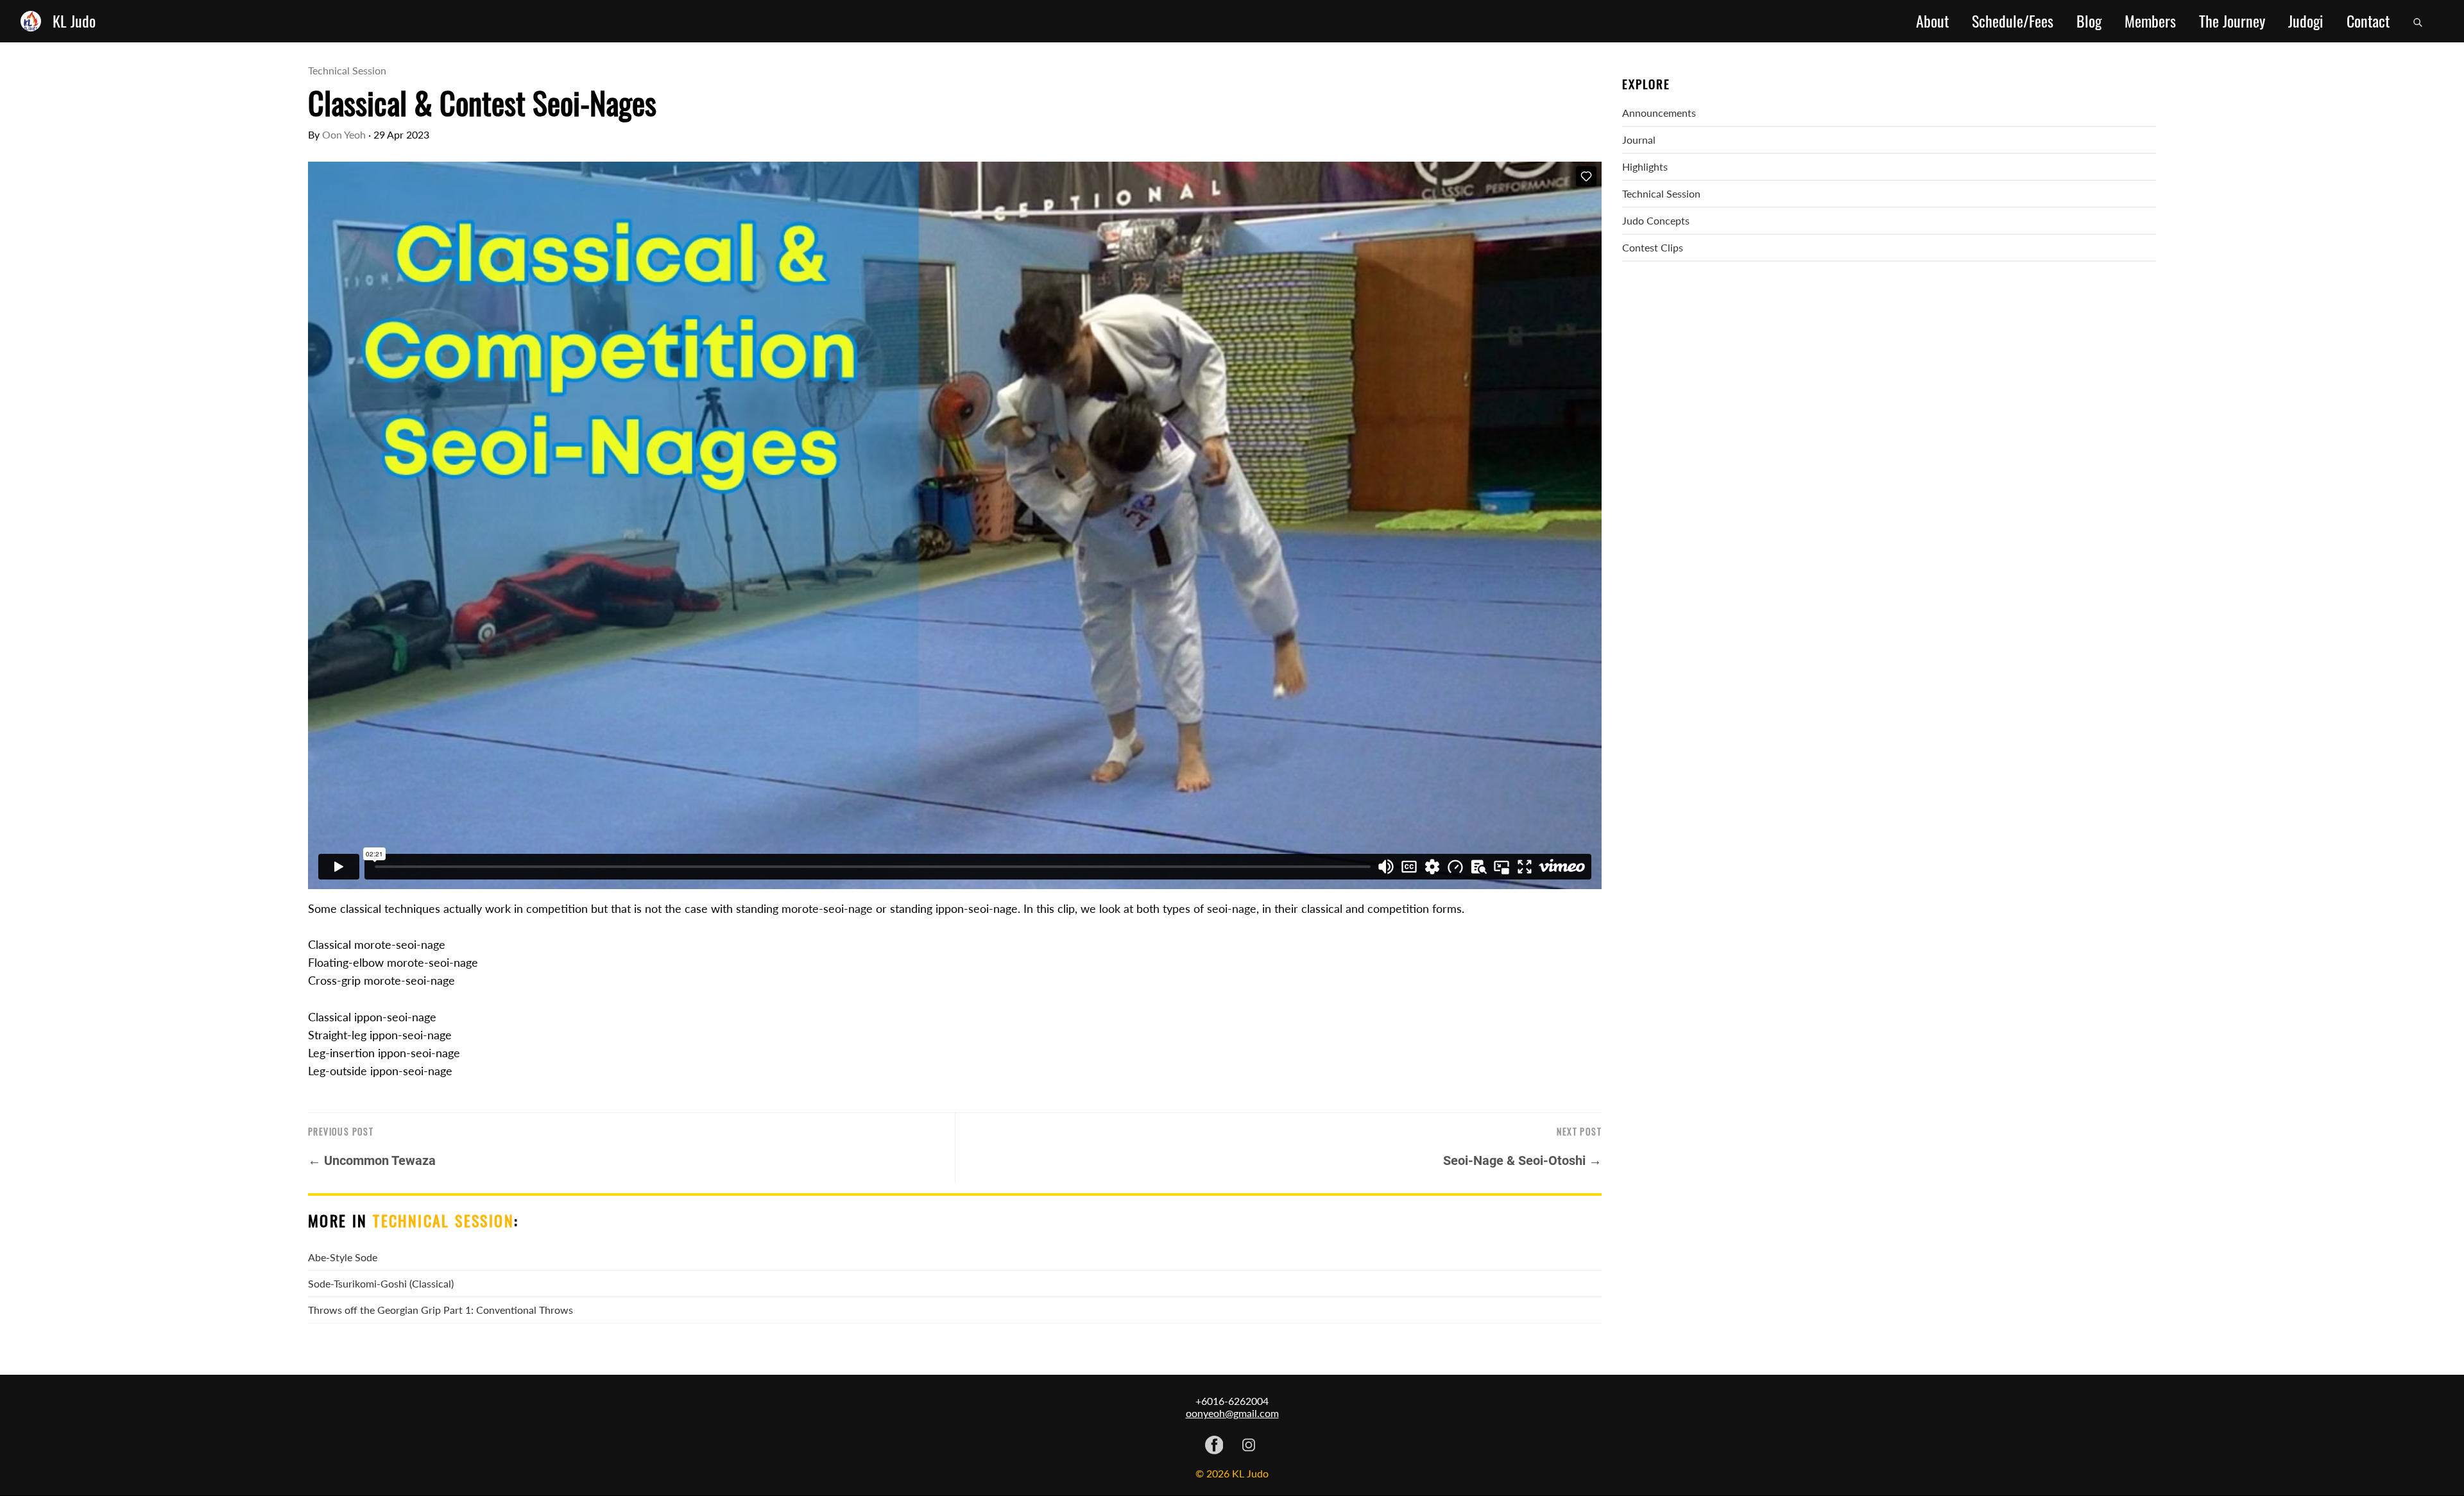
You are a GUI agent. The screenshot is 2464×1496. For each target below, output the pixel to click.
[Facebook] (1214, 1446)
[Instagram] (1249, 1446)
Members (2150, 21)
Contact (2368, 21)
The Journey (2232, 21)
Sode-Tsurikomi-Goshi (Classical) (381, 1283)
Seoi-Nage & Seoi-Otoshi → (1522, 1160)
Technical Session (347, 70)
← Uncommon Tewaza (372, 1160)
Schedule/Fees (2013, 21)
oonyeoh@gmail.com (1232, 1413)
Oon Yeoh (344, 134)
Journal (1639, 140)
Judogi (2306, 21)
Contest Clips (1653, 247)
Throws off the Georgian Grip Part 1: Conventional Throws (441, 1310)
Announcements (1659, 113)
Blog (2089, 21)
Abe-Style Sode (343, 1257)
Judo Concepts (1656, 220)
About (1932, 21)
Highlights (1645, 166)
